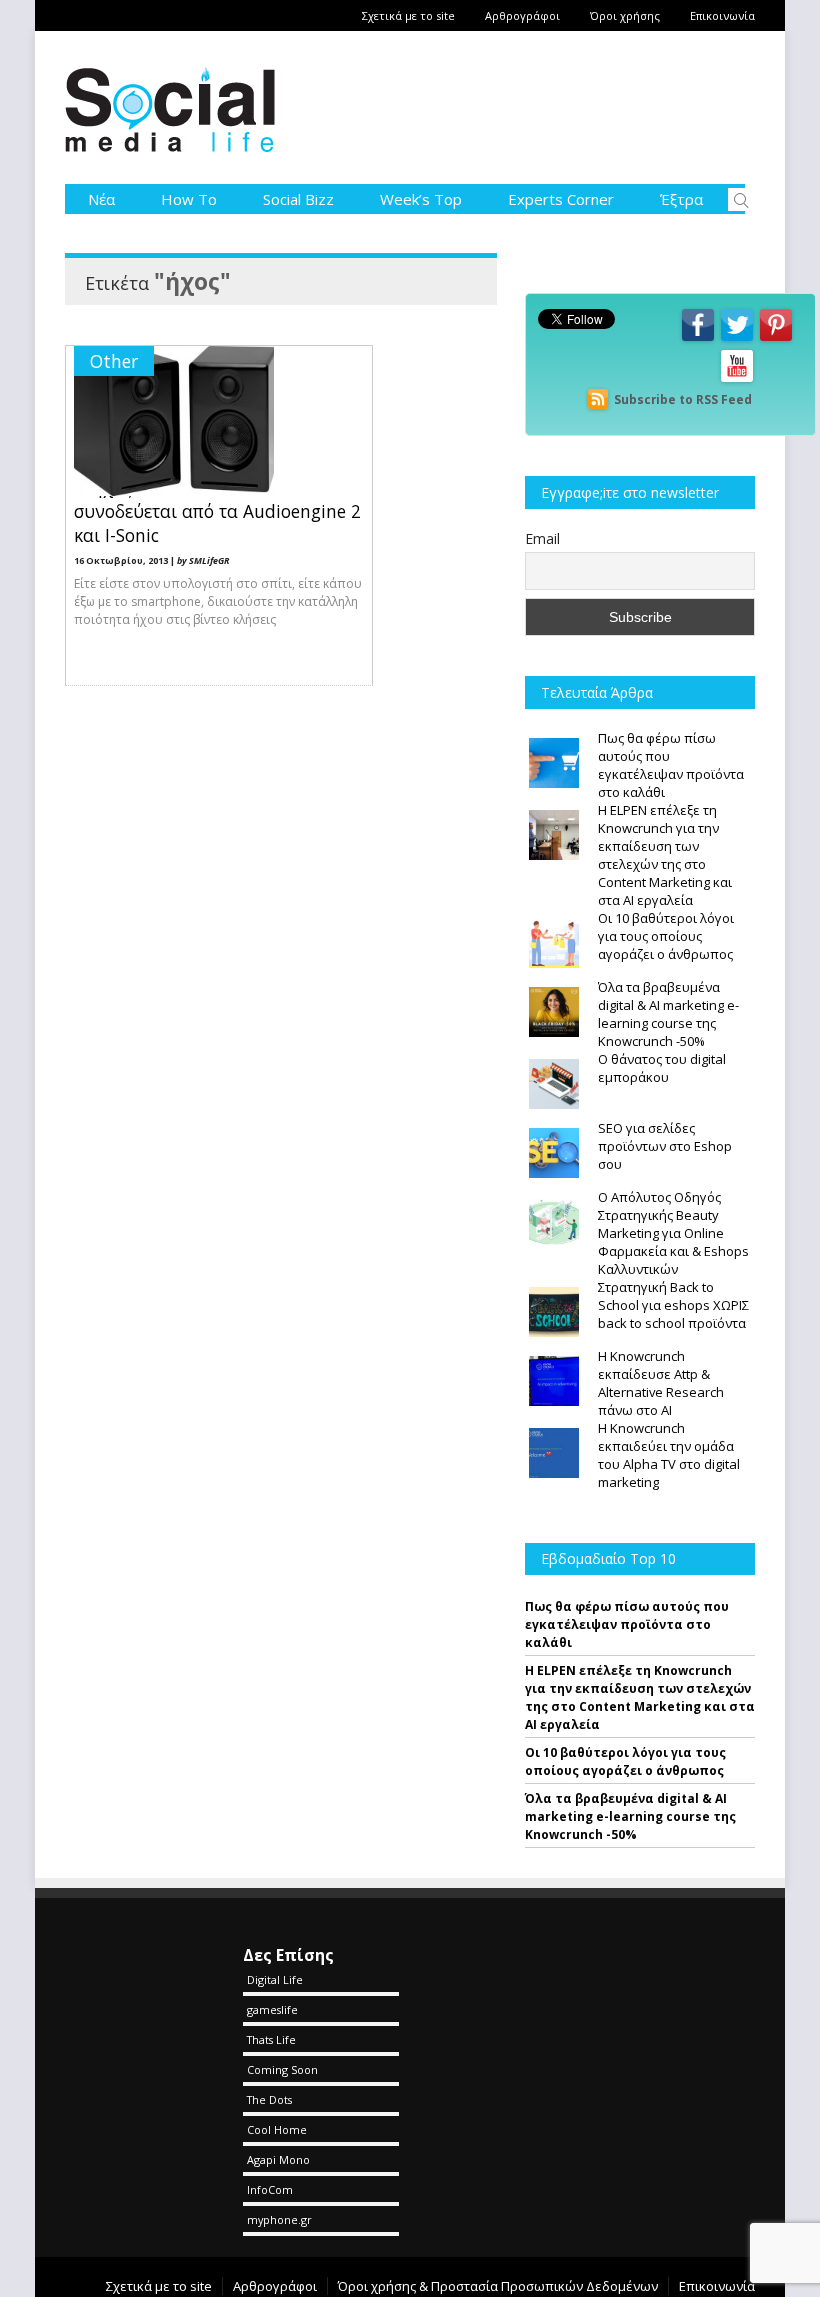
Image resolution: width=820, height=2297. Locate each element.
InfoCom (270, 2189)
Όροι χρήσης (625, 15)
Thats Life (271, 2039)
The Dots (269, 2099)
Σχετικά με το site (408, 15)
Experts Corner (561, 199)
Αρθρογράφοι (522, 15)
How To (189, 199)
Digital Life (275, 1979)
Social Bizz (298, 199)
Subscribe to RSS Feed (683, 399)
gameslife (272, 2009)
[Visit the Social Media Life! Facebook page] (698, 339)
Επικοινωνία (722, 15)
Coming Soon (282, 2069)
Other (114, 361)
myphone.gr (279, 2219)
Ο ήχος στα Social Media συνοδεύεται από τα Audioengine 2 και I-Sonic (217, 511)
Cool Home (277, 2129)
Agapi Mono (278, 2159)
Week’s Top (421, 199)
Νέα (101, 199)
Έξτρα (681, 199)
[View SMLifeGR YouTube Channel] (737, 380)
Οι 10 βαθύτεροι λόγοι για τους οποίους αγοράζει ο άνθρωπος (625, 1761)
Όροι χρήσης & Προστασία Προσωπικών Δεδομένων (498, 2286)
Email (542, 538)
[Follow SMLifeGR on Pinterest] (776, 339)
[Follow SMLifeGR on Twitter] (737, 339)
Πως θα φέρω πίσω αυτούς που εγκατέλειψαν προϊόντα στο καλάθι (627, 1624)
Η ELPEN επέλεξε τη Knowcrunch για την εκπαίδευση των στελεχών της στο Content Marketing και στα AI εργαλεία (640, 1697)
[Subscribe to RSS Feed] (598, 399)
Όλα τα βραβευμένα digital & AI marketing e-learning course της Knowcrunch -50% (630, 1816)
